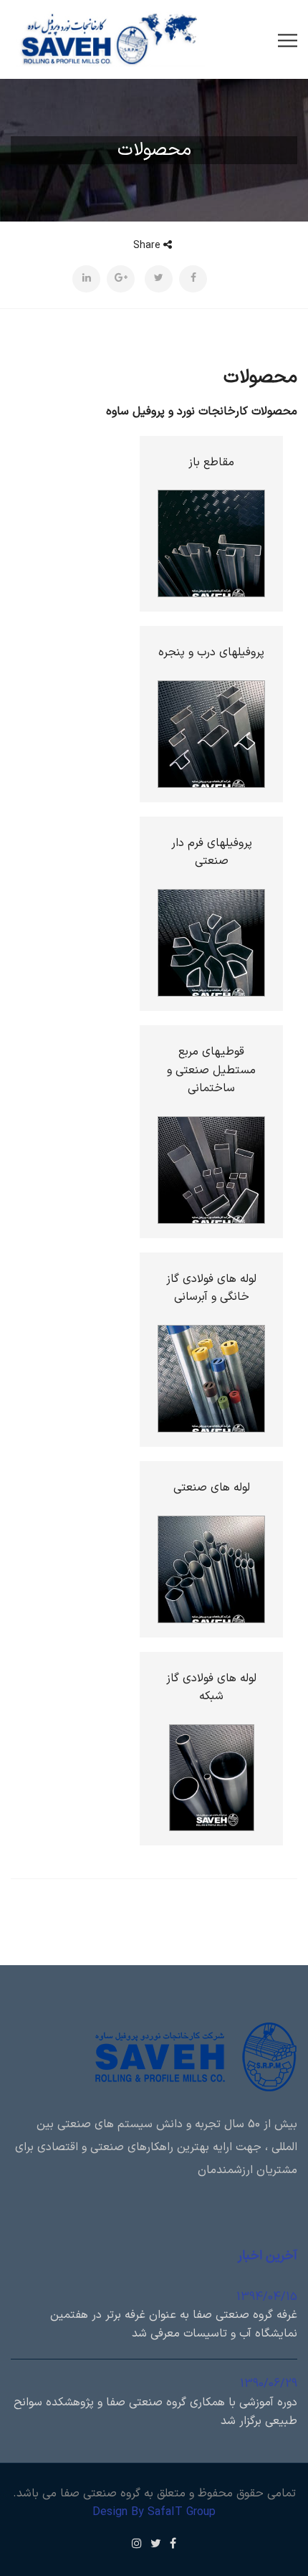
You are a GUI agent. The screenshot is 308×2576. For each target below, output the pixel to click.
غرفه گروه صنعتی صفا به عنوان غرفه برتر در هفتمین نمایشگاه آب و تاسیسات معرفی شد (174, 2324)
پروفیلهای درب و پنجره (211, 652)
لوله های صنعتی (212, 1488)
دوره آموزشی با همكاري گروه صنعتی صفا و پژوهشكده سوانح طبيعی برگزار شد (155, 2412)
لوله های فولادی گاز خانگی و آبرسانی (211, 1288)
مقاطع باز (211, 462)
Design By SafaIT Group (154, 2512)
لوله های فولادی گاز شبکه (211, 1688)
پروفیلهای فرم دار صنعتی (212, 852)
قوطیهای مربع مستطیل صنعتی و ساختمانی (211, 1070)
